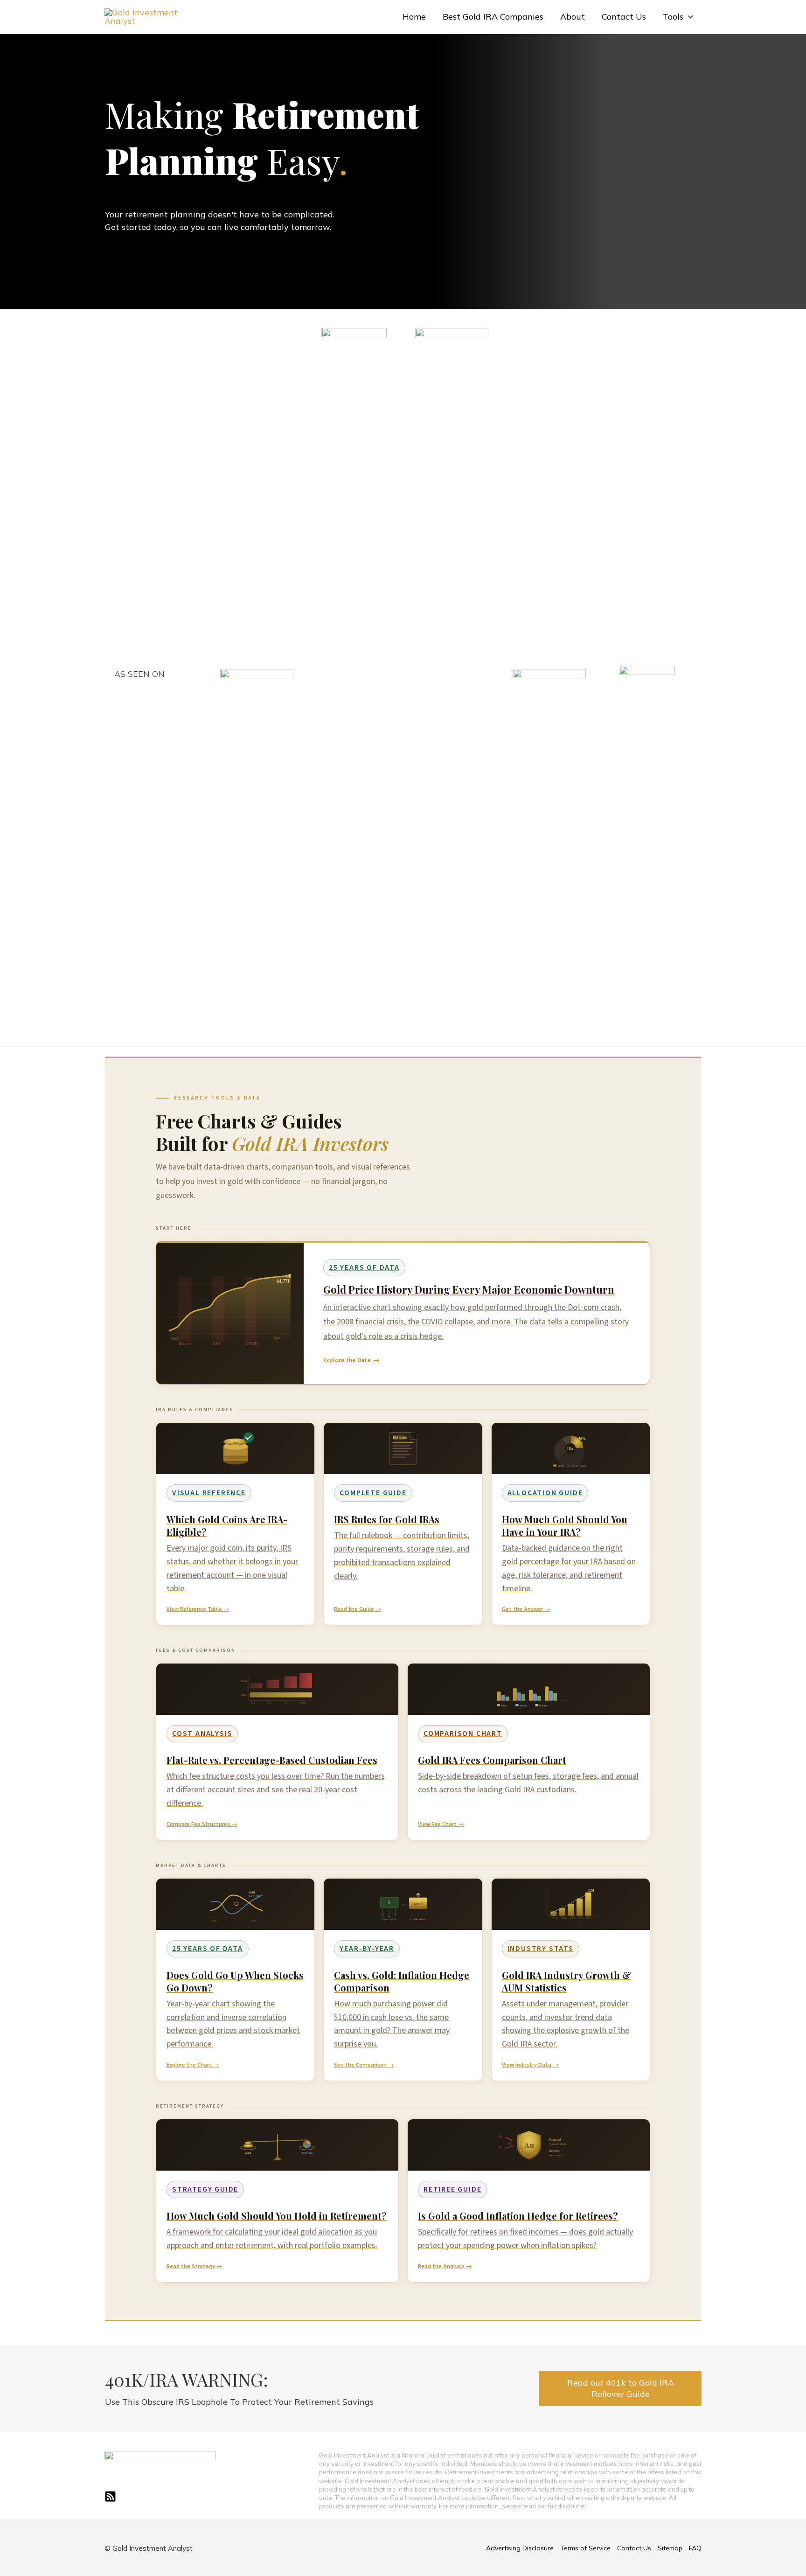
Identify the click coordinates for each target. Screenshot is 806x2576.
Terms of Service (585, 2548)
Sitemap (670, 2548)
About (573, 17)
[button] (688, 17)
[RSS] (110, 2496)
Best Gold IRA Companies (493, 17)
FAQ (695, 2548)
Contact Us (624, 17)
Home (414, 17)
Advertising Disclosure (520, 2548)
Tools (673, 17)
